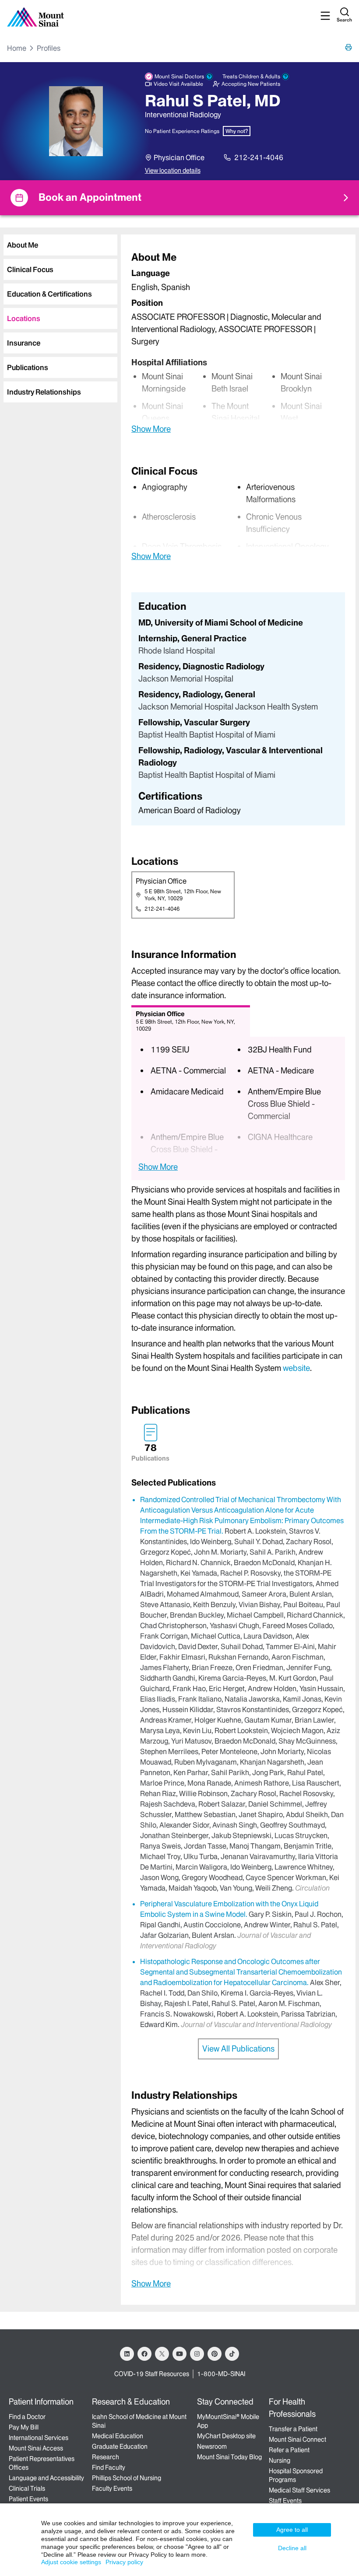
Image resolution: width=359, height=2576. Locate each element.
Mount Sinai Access (36, 2448)
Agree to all (292, 2530)
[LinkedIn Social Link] (127, 2354)
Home (17, 48)
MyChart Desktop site (226, 2436)
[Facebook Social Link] (144, 2354)
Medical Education (118, 2436)
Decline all (292, 2548)
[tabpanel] (238, 342)
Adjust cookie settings (71, 2562)
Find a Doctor (27, 2417)
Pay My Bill (24, 2427)
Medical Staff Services (299, 2490)
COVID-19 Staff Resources (152, 2374)
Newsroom (212, 2447)
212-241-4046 (259, 157)
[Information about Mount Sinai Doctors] (209, 77)
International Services (39, 2438)
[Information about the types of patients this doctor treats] (285, 77)
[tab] (60, 245)
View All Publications (238, 2049)
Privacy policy (124, 2562)
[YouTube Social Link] (179, 2354)
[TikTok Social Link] (232, 2354)
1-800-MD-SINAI (221, 2374)
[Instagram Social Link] (197, 2354)
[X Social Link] (162, 2354)
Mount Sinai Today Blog (229, 2457)
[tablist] (59, 315)
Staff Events (285, 2501)
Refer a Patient (289, 2450)
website (296, 1368)
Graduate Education (120, 2447)
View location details (173, 171)
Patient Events (28, 2499)
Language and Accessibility (46, 2478)
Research (106, 2457)
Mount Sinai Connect (297, 2440)
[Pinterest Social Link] (215, 2354)
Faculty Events (112, 2489)
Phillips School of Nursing (127, 2478)
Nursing (280, 2461)
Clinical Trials (27, 2489)
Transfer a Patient (293, 2429)
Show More (151, 429)
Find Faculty (109, 2468)
